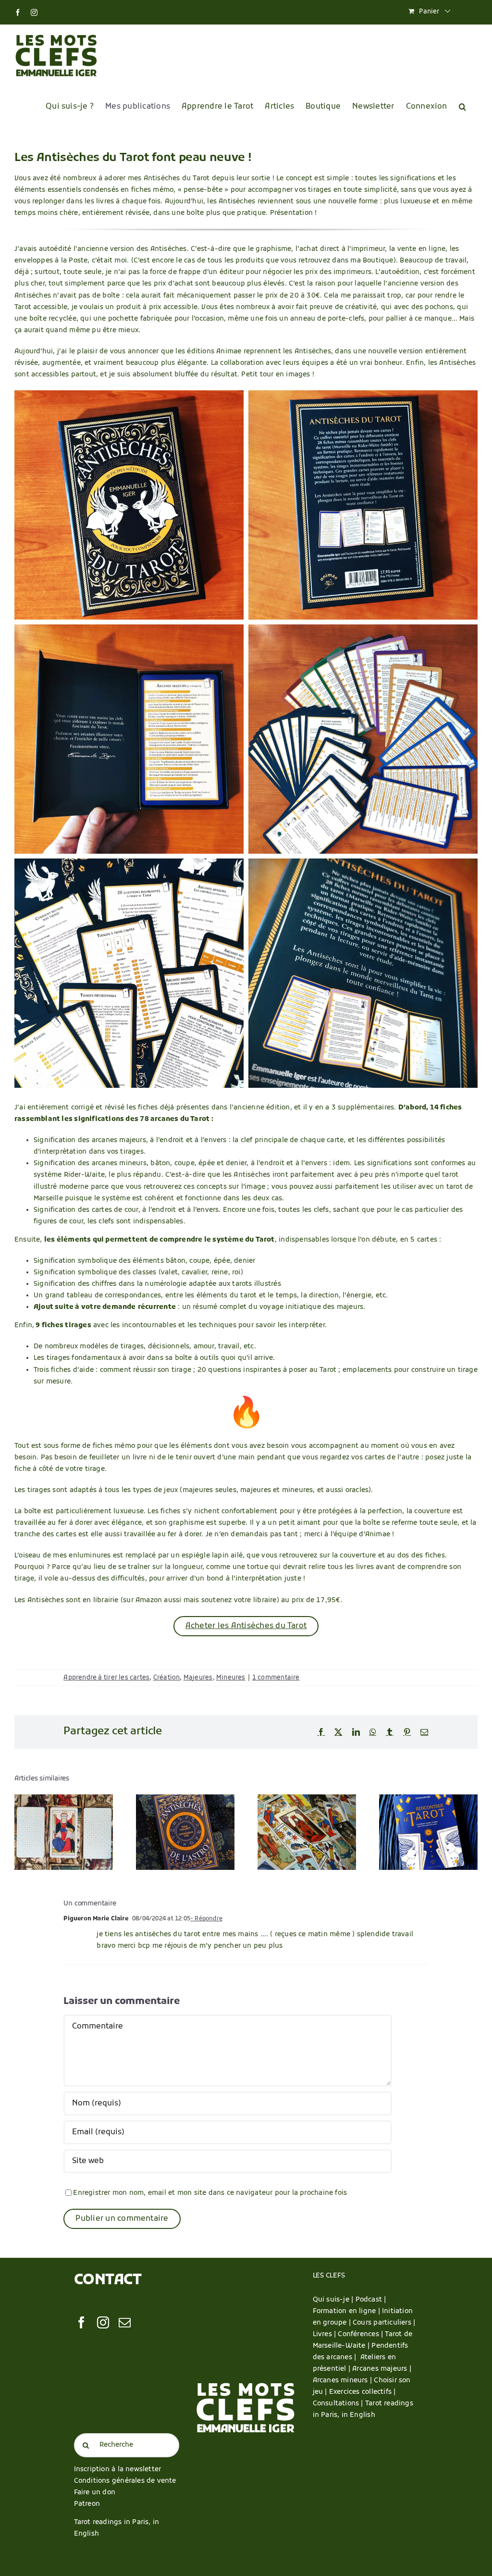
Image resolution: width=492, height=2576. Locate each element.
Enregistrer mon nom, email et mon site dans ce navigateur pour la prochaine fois (210, 2193)
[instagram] (103, 2322)
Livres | (326, 2334)
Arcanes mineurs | (344, 2381)
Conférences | (361, 2334)
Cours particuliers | (384, 2323)
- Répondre (206, 1919)
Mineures (231, 1678)
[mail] (125, 2322)
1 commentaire (276, 1678)
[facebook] (81, 2322)
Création (167, 1678)
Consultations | (338, 2404)
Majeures (198, 1678)
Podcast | (371, 2300)
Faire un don (95, 2493)
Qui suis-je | (334, 2300)
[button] (462, 107)
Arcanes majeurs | (382, 2369)
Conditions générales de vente (125, 2481)
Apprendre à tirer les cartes (106, 1678)
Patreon (87, 2504)
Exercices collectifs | (363, 2392)
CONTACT (108, 2281)
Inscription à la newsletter (118, 2470)
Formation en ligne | (347, 2311)
